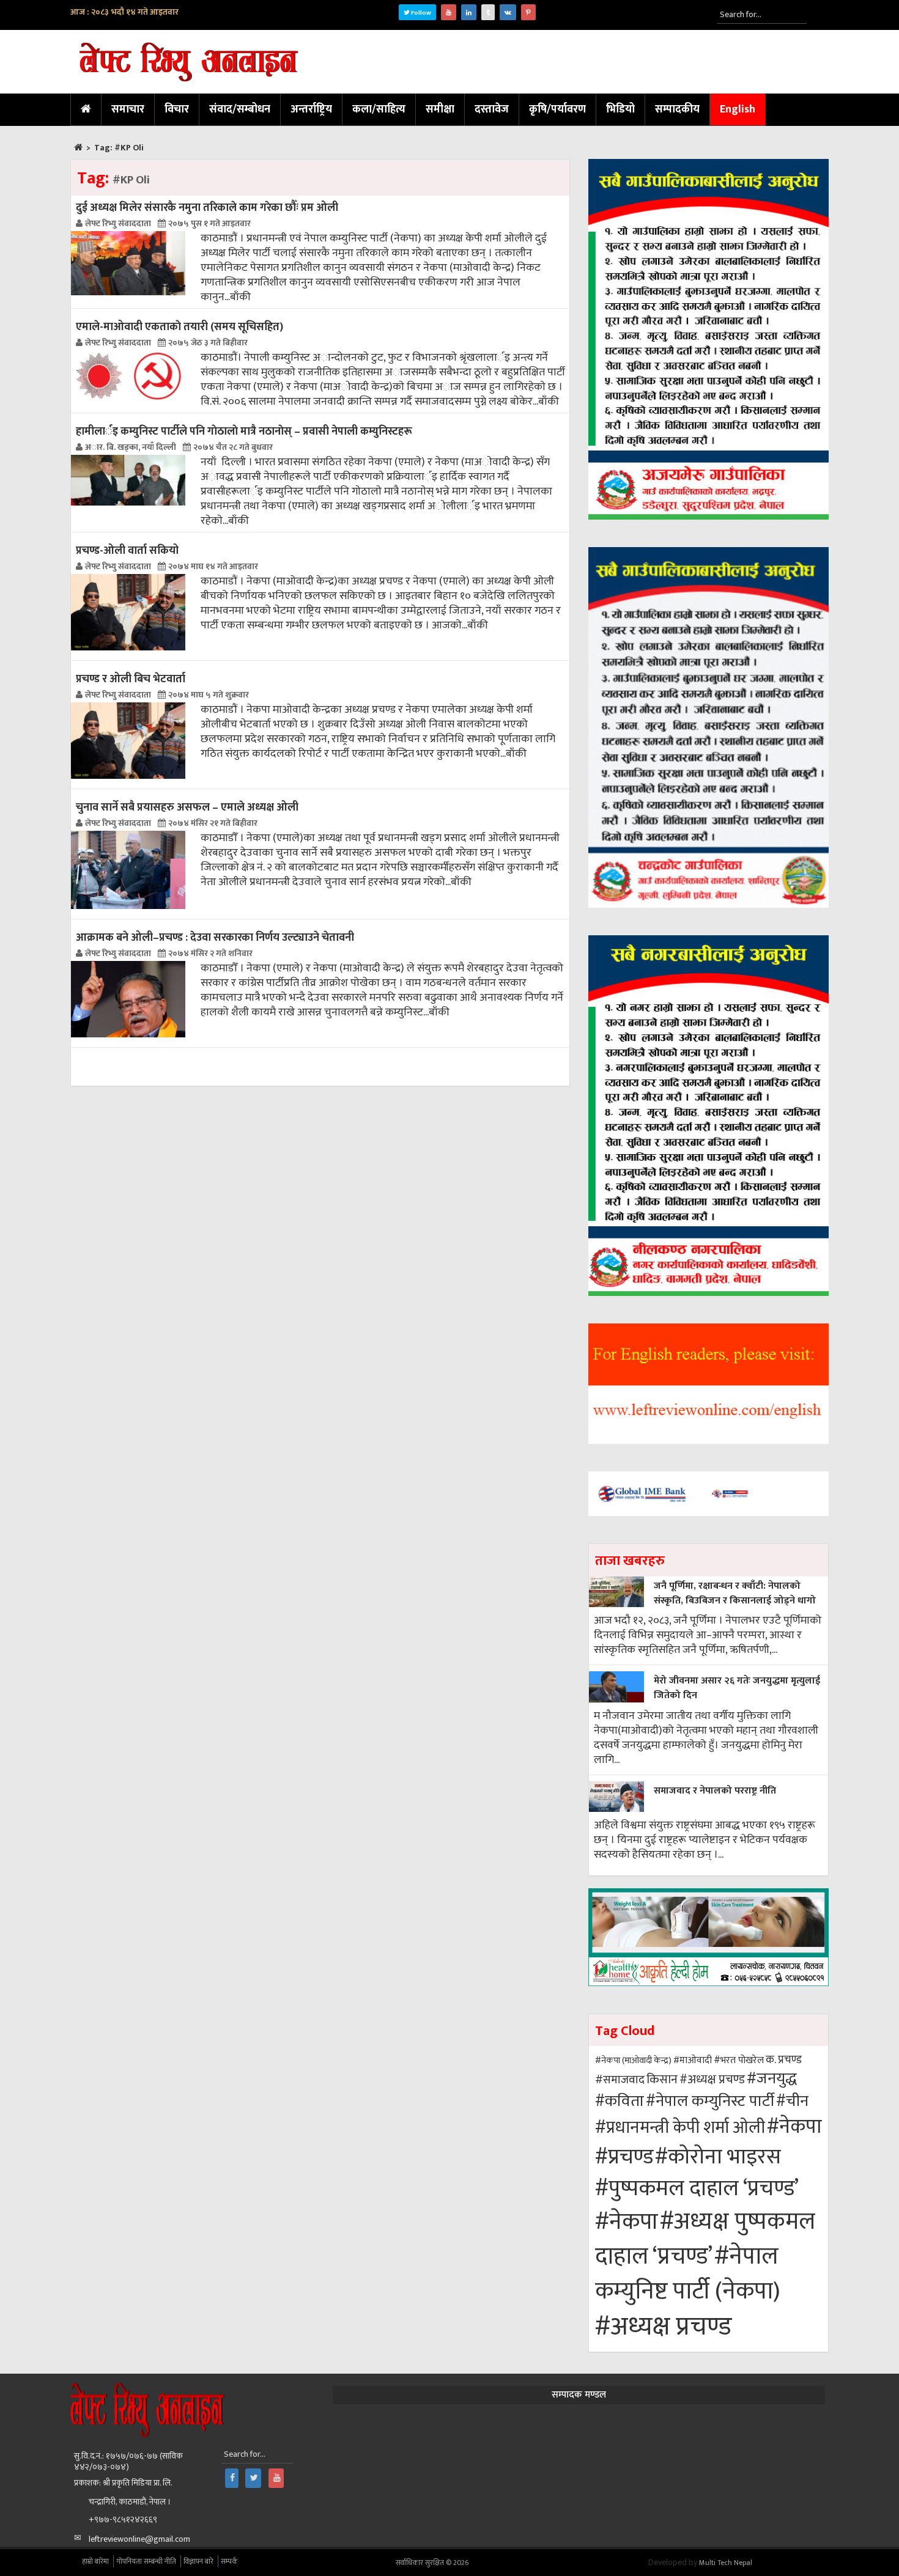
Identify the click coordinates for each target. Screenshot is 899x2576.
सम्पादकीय (677, 109)
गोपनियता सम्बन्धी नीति (146, 2561)
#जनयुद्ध (772, 2079)
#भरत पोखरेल (739, 2060)
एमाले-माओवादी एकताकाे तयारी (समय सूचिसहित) (179, 327)
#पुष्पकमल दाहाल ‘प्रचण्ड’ (697, 2189)
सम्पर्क (229, 2561)
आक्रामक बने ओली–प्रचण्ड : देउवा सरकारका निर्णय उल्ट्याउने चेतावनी (215, 937)
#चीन (792, 2101)
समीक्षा (440, 109)
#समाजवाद (620, 2080)
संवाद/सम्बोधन (240, 109)
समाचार (128, 109)
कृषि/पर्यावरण (557, 109)
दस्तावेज (492, 109)
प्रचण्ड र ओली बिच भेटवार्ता (131, 679)
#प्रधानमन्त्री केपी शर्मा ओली (680, 2128)
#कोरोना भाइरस (718, 2157)
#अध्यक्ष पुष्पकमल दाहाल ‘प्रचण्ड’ (705, 2239)
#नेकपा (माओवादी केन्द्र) (633, 2060)
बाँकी (240, 297)
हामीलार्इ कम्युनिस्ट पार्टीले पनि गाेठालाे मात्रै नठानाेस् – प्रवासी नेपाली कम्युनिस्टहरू (244, 431)
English (738, 109)
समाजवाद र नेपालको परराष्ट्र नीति (715, 1791)
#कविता (620, 2101)
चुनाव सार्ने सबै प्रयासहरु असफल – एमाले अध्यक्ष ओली (187, 807)
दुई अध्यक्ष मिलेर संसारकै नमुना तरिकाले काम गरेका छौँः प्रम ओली (207, 208)
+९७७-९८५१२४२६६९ (123, 2519)
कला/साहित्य (379, 109)
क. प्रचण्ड (784, 2060)
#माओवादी (693, 2060)
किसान (662, 2080)
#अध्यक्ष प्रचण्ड (712, 2080)
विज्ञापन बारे (198, 2561)
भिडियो (620, 109)
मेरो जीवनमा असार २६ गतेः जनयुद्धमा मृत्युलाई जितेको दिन (737, 1688)
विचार (177, 109)
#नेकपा (794, 2127)
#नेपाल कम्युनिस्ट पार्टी (710, 2101)
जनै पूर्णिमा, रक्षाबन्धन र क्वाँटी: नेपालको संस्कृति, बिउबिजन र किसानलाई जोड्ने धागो (735, 1593)
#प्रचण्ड (624, 2157)
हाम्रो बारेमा (95, 2561)
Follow (420, 13)
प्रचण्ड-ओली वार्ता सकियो (127, 550)
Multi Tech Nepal (726, 2563)
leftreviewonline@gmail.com (139, 2539)
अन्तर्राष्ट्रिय (311, 109)
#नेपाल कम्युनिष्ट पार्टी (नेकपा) (688, 2274)
